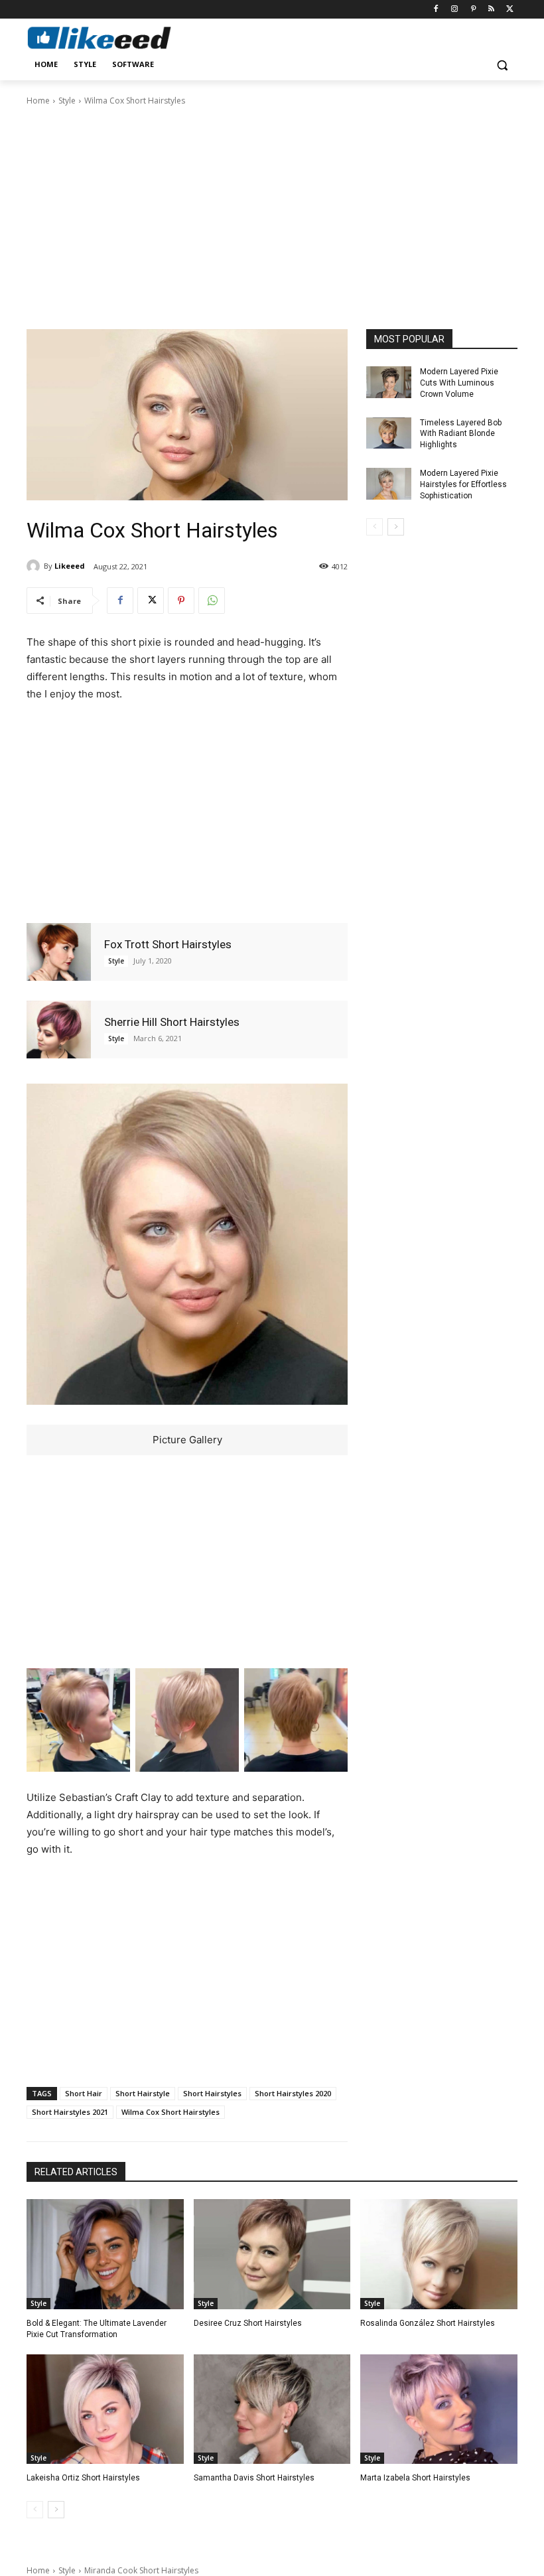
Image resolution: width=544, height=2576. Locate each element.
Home (38, 101)
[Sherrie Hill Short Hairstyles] (59, 1030)
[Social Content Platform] (117, 37)
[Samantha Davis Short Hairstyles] (272, 2409)
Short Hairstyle (143, 2093)
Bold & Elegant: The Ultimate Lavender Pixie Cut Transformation (97, 2329)
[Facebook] (436, 10)
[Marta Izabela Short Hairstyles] (439, 2409)
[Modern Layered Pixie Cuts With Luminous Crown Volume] (389, 382)
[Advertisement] (272, 216)
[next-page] (396, 527)
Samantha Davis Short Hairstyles (254, 2478)
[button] (502, 65)
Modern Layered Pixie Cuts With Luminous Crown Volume (459, 383)
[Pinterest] (473, 10)
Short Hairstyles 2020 (293, 2093)
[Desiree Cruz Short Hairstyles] (272, 2254)
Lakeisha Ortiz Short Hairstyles (83, 2478)
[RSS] (491, 10)
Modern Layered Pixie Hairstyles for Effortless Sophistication (463, 484)
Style (67, 101)
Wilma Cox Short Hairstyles (170, 2112)
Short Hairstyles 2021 (70, 2112)
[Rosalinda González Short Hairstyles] (439, 2254)
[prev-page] (374, 527)
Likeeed (70, 566)
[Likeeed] (35, 566)
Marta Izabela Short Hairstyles (415, 2478)
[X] (510, 10)
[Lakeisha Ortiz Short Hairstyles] (105, 2409)
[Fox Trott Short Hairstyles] (59, 952)
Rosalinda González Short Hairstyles (428, 2323)
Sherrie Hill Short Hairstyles (172, 1022)
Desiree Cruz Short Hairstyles (248, 2323)
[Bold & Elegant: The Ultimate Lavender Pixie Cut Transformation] (105, 2254)
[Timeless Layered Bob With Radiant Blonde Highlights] (389, 433)
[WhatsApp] (212, 601)
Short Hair (84, 2093)
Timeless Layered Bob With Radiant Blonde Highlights (461, 434)
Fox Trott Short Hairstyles (168, 944)
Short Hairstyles (212, 2093)
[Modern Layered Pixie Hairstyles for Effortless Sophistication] (389, 484)
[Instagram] (455, 10)
